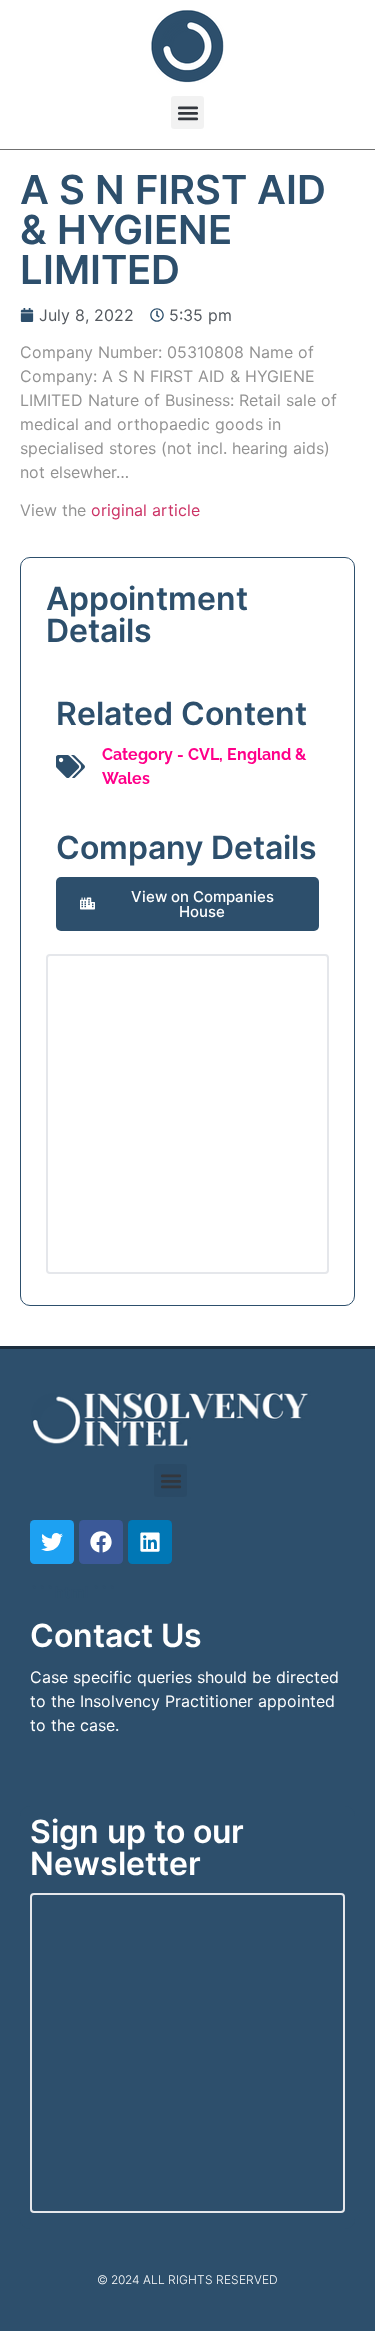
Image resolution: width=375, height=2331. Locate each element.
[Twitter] (52, 1542)
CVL (203, 754)
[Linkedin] (150, 1542)
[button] (187, 112)
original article (145, 510)
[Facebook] (101, 1542)
